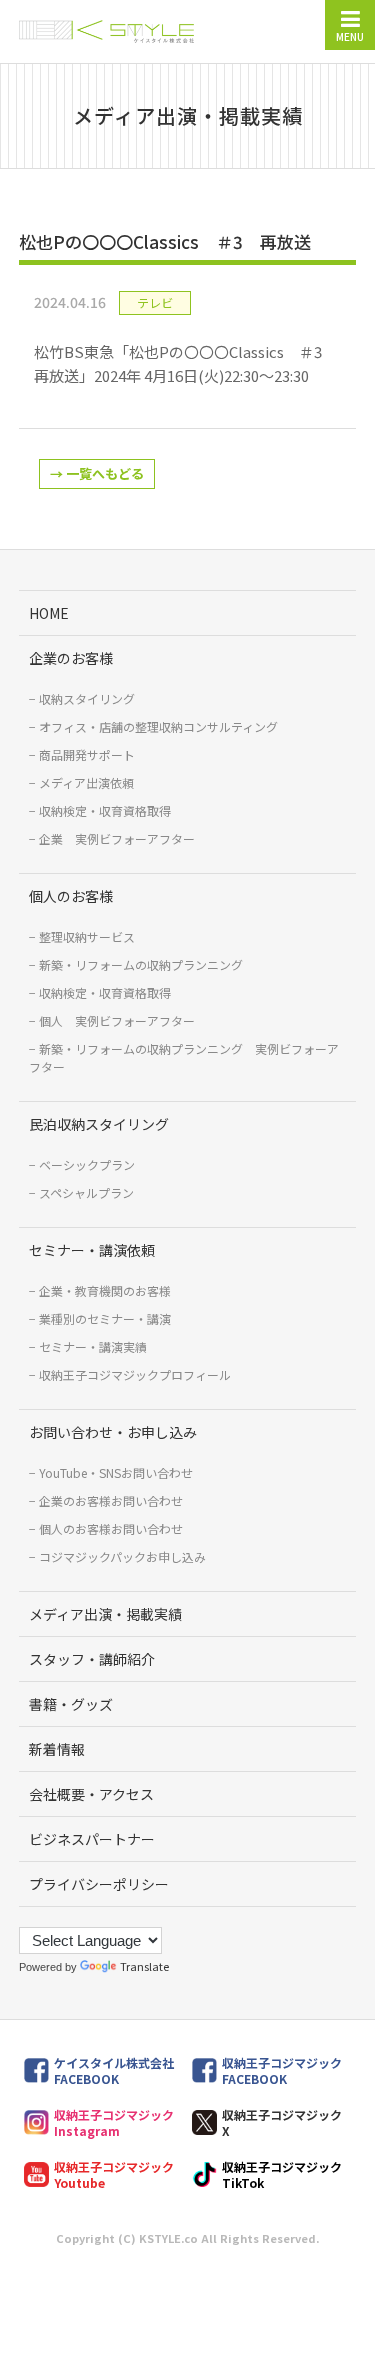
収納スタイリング (87, 698)
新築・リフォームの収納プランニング (141, 964)
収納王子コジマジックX (282, 2122)
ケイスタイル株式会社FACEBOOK (114, 2070)
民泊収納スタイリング (99, 1124)
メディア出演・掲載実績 (105, 1614)
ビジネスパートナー (92, 1839)
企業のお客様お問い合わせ (111, 1500)
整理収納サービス (87, 936)
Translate (144, 1966)
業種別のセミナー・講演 (105, 1318)
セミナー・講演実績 (93, 1346)
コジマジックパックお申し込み (122, 1556)
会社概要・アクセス (91, 1794)
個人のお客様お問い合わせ (111, 1528)
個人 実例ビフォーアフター (117, 1020)
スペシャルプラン (86, 1192)
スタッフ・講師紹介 (92, 1659)
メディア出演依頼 (86, 782)
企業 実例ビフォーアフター (117, 838)
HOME (49, 613)
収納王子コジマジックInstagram (114, 2122)
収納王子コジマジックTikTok (282, 2174)
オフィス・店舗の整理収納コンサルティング (158, 726)
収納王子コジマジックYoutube (114, 2174)
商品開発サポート (87, 754)
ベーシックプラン (87, 1164)
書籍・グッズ (71, 1704)
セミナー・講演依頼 (92, 1250)
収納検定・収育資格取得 (105, 810)
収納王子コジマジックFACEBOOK (282, 2070)
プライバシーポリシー (99, 1884)
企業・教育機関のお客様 (105, 1290)
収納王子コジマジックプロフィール (135, 1374)
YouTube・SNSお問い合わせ (116, 1472)
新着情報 (57, 1749)
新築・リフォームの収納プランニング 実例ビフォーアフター (184, 1057)
